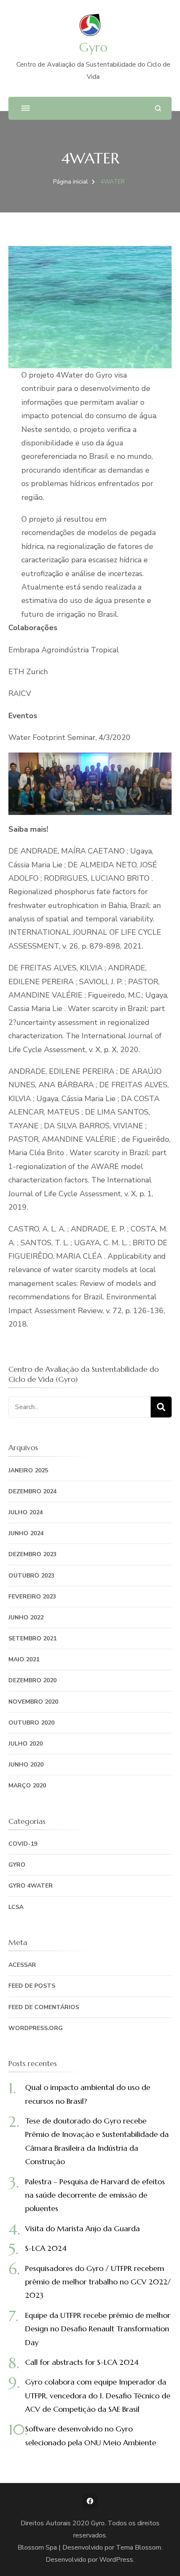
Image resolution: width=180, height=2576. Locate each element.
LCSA (16, 1907)
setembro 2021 (32, 1638)
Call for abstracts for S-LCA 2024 (82, 2362)
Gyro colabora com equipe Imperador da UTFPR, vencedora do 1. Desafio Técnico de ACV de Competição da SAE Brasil (98, 2395)
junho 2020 (26, 1765)
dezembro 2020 (32, 1680)
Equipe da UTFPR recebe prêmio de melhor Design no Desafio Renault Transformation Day (98, 2329)
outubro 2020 (31, 1723)
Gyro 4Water (31, 1886)
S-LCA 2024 (46, 2248)
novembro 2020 (33, 1702)
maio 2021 (24, 1659)
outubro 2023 (31, 1576)
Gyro (93, 47)
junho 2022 (26, 1618)
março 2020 (27, 1786)
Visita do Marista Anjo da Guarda (82, 2228)
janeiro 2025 (28, 1470)
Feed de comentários (44, 2007)
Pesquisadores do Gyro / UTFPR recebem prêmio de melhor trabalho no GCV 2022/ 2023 (98, 2282)
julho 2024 (26, 1512)
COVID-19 (23, 1844)
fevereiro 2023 (32, 1597)
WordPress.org (36, 2028)
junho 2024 (26, 1533)
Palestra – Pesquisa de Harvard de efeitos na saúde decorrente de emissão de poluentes (95, 2195)
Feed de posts (32, 1986)
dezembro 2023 (32, 1554)
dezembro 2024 (32, 1491)
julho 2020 (26, 1744)
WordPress (116, 2560)
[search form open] (158, 108)
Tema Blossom (139, 2548)
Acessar (22, 1965)
